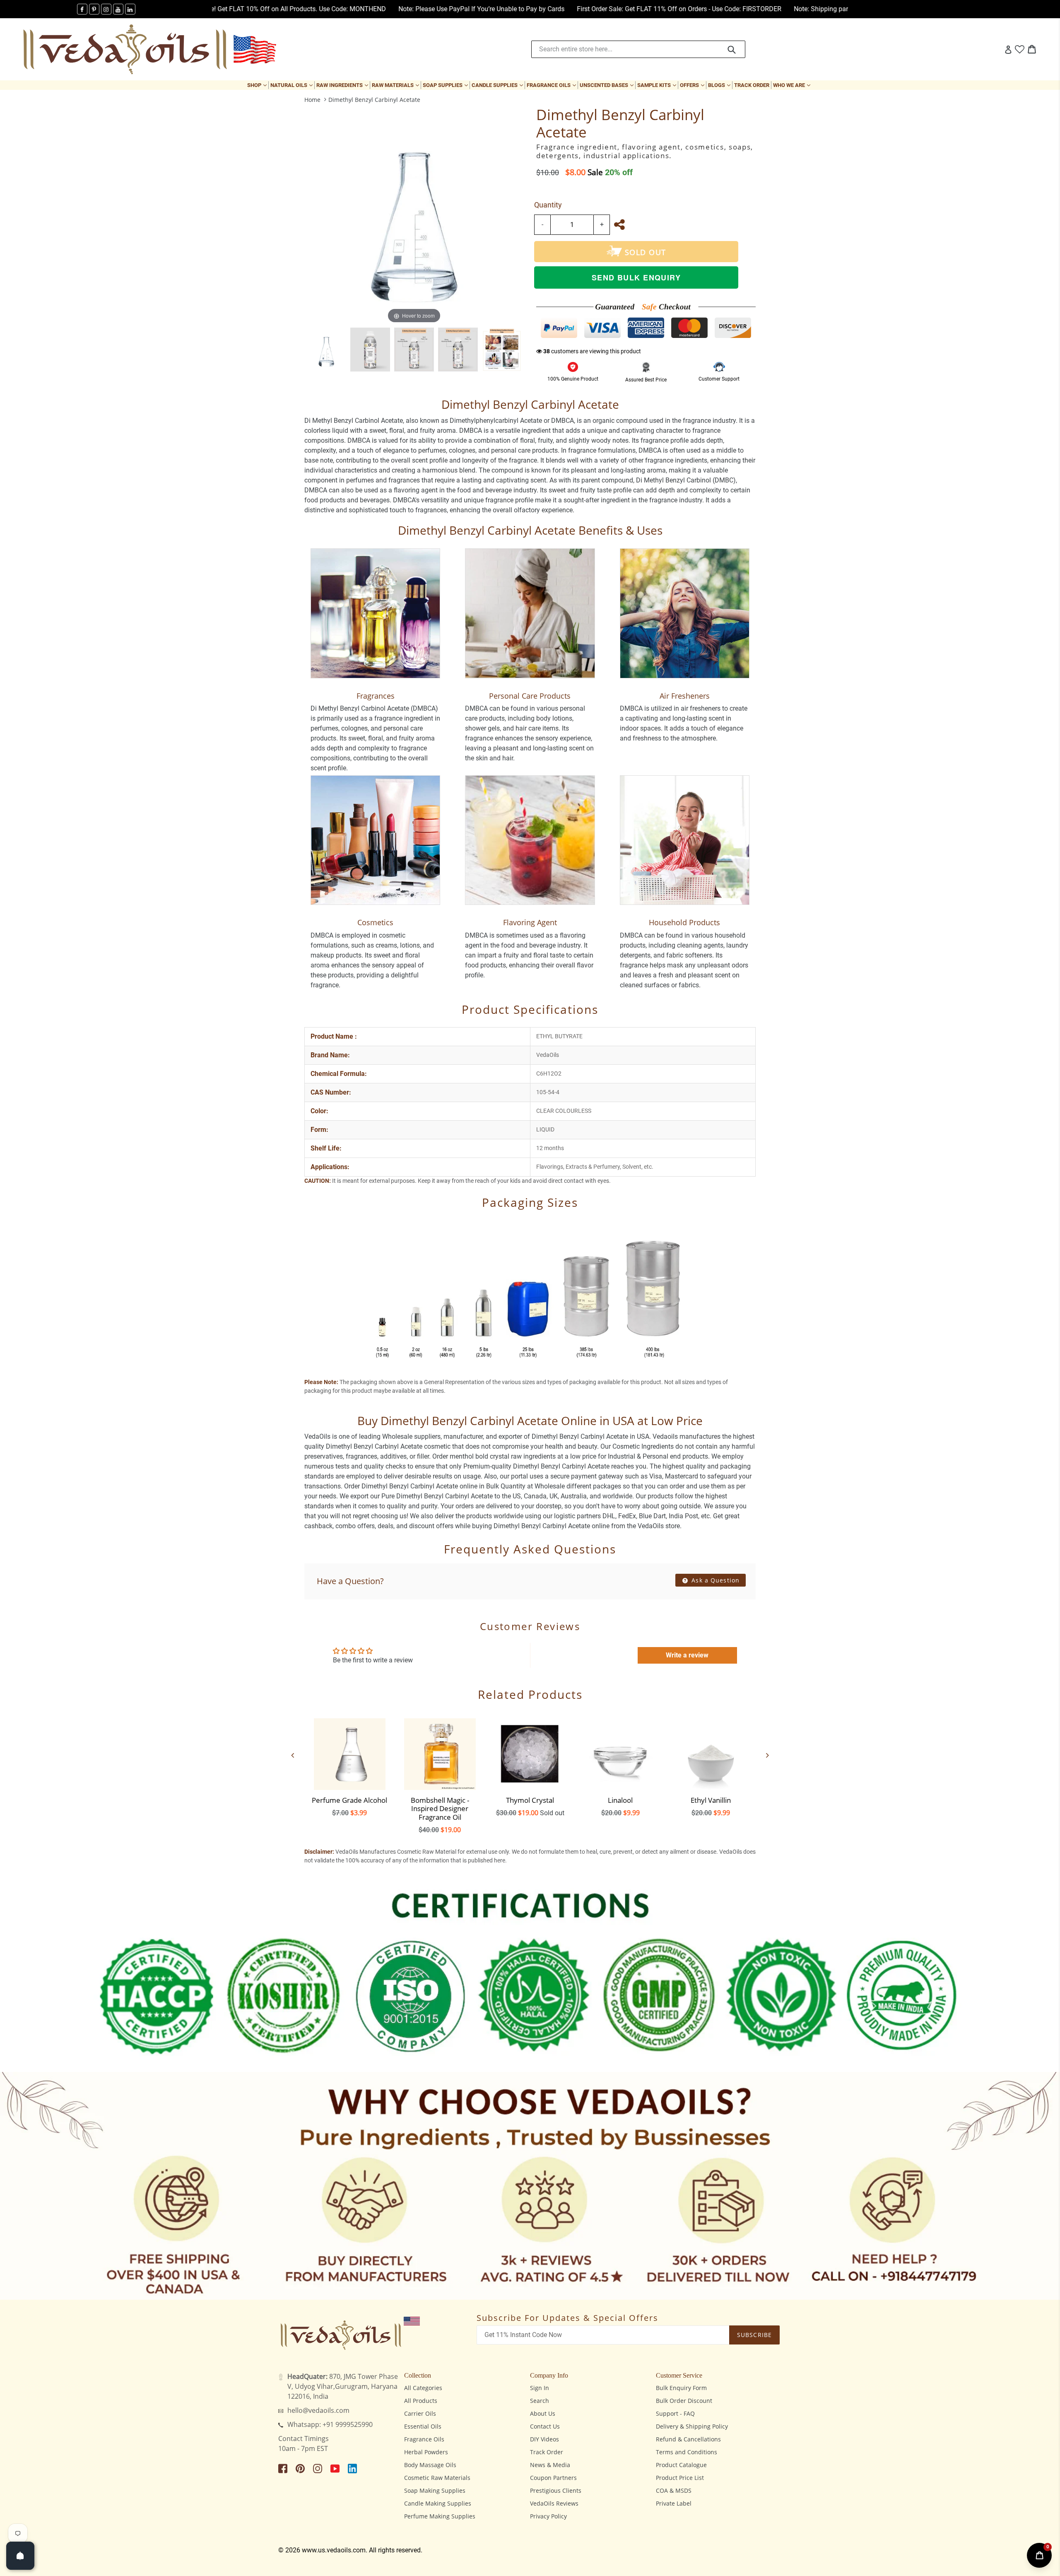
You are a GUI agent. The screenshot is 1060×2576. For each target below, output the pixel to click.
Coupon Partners (553, 2478)
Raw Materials (396, 85)
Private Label (674, 2503)
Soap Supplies (446, 85)
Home (312, 100)
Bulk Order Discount (684, 2401)
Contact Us (545, 2426)
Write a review (687, 1655)
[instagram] (106, 9)
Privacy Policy (548, 2516)
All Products (421, 2401)
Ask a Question (714, 1580)
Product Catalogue (681, 2465)
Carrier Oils (420, 2413)
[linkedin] (130, 9)
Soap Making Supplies (435, 2490)
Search (540, 2401)
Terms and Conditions (687, 2452)
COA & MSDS (674, 2490)
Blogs (720, 85)
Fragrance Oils (552, 85)
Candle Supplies (498, 85)
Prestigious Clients (556, 2490)
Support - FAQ (675, 2413)
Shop (258, 85)
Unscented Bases (607, 85)
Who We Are (793, 85)
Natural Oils (292, 85)
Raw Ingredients (343, 85)
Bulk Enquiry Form (681, 2388)
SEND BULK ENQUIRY (636, 277)
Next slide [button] (768, 1755)
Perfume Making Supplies (440, 2516)
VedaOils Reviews (554, 2503)
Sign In (540, 2388)
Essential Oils (423, 2426)
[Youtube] (118, 9)
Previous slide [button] (292, 1755)
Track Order (752, 85)
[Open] (20, 2556)
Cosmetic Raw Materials (437, 2478)
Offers (693, 85)
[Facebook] (82, 9)
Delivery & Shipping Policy (692, 2426)
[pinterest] (94, 9)
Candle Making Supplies (438, 2503)
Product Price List (680, 2478)
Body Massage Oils (430, 2465)
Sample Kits (658, 85)
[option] (326, 350)
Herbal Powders (426, 2452)
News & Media (550, 2465)
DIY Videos (544, 2439)
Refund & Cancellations (688, 2439)
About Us (543, 2413)
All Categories (423, 2388)
